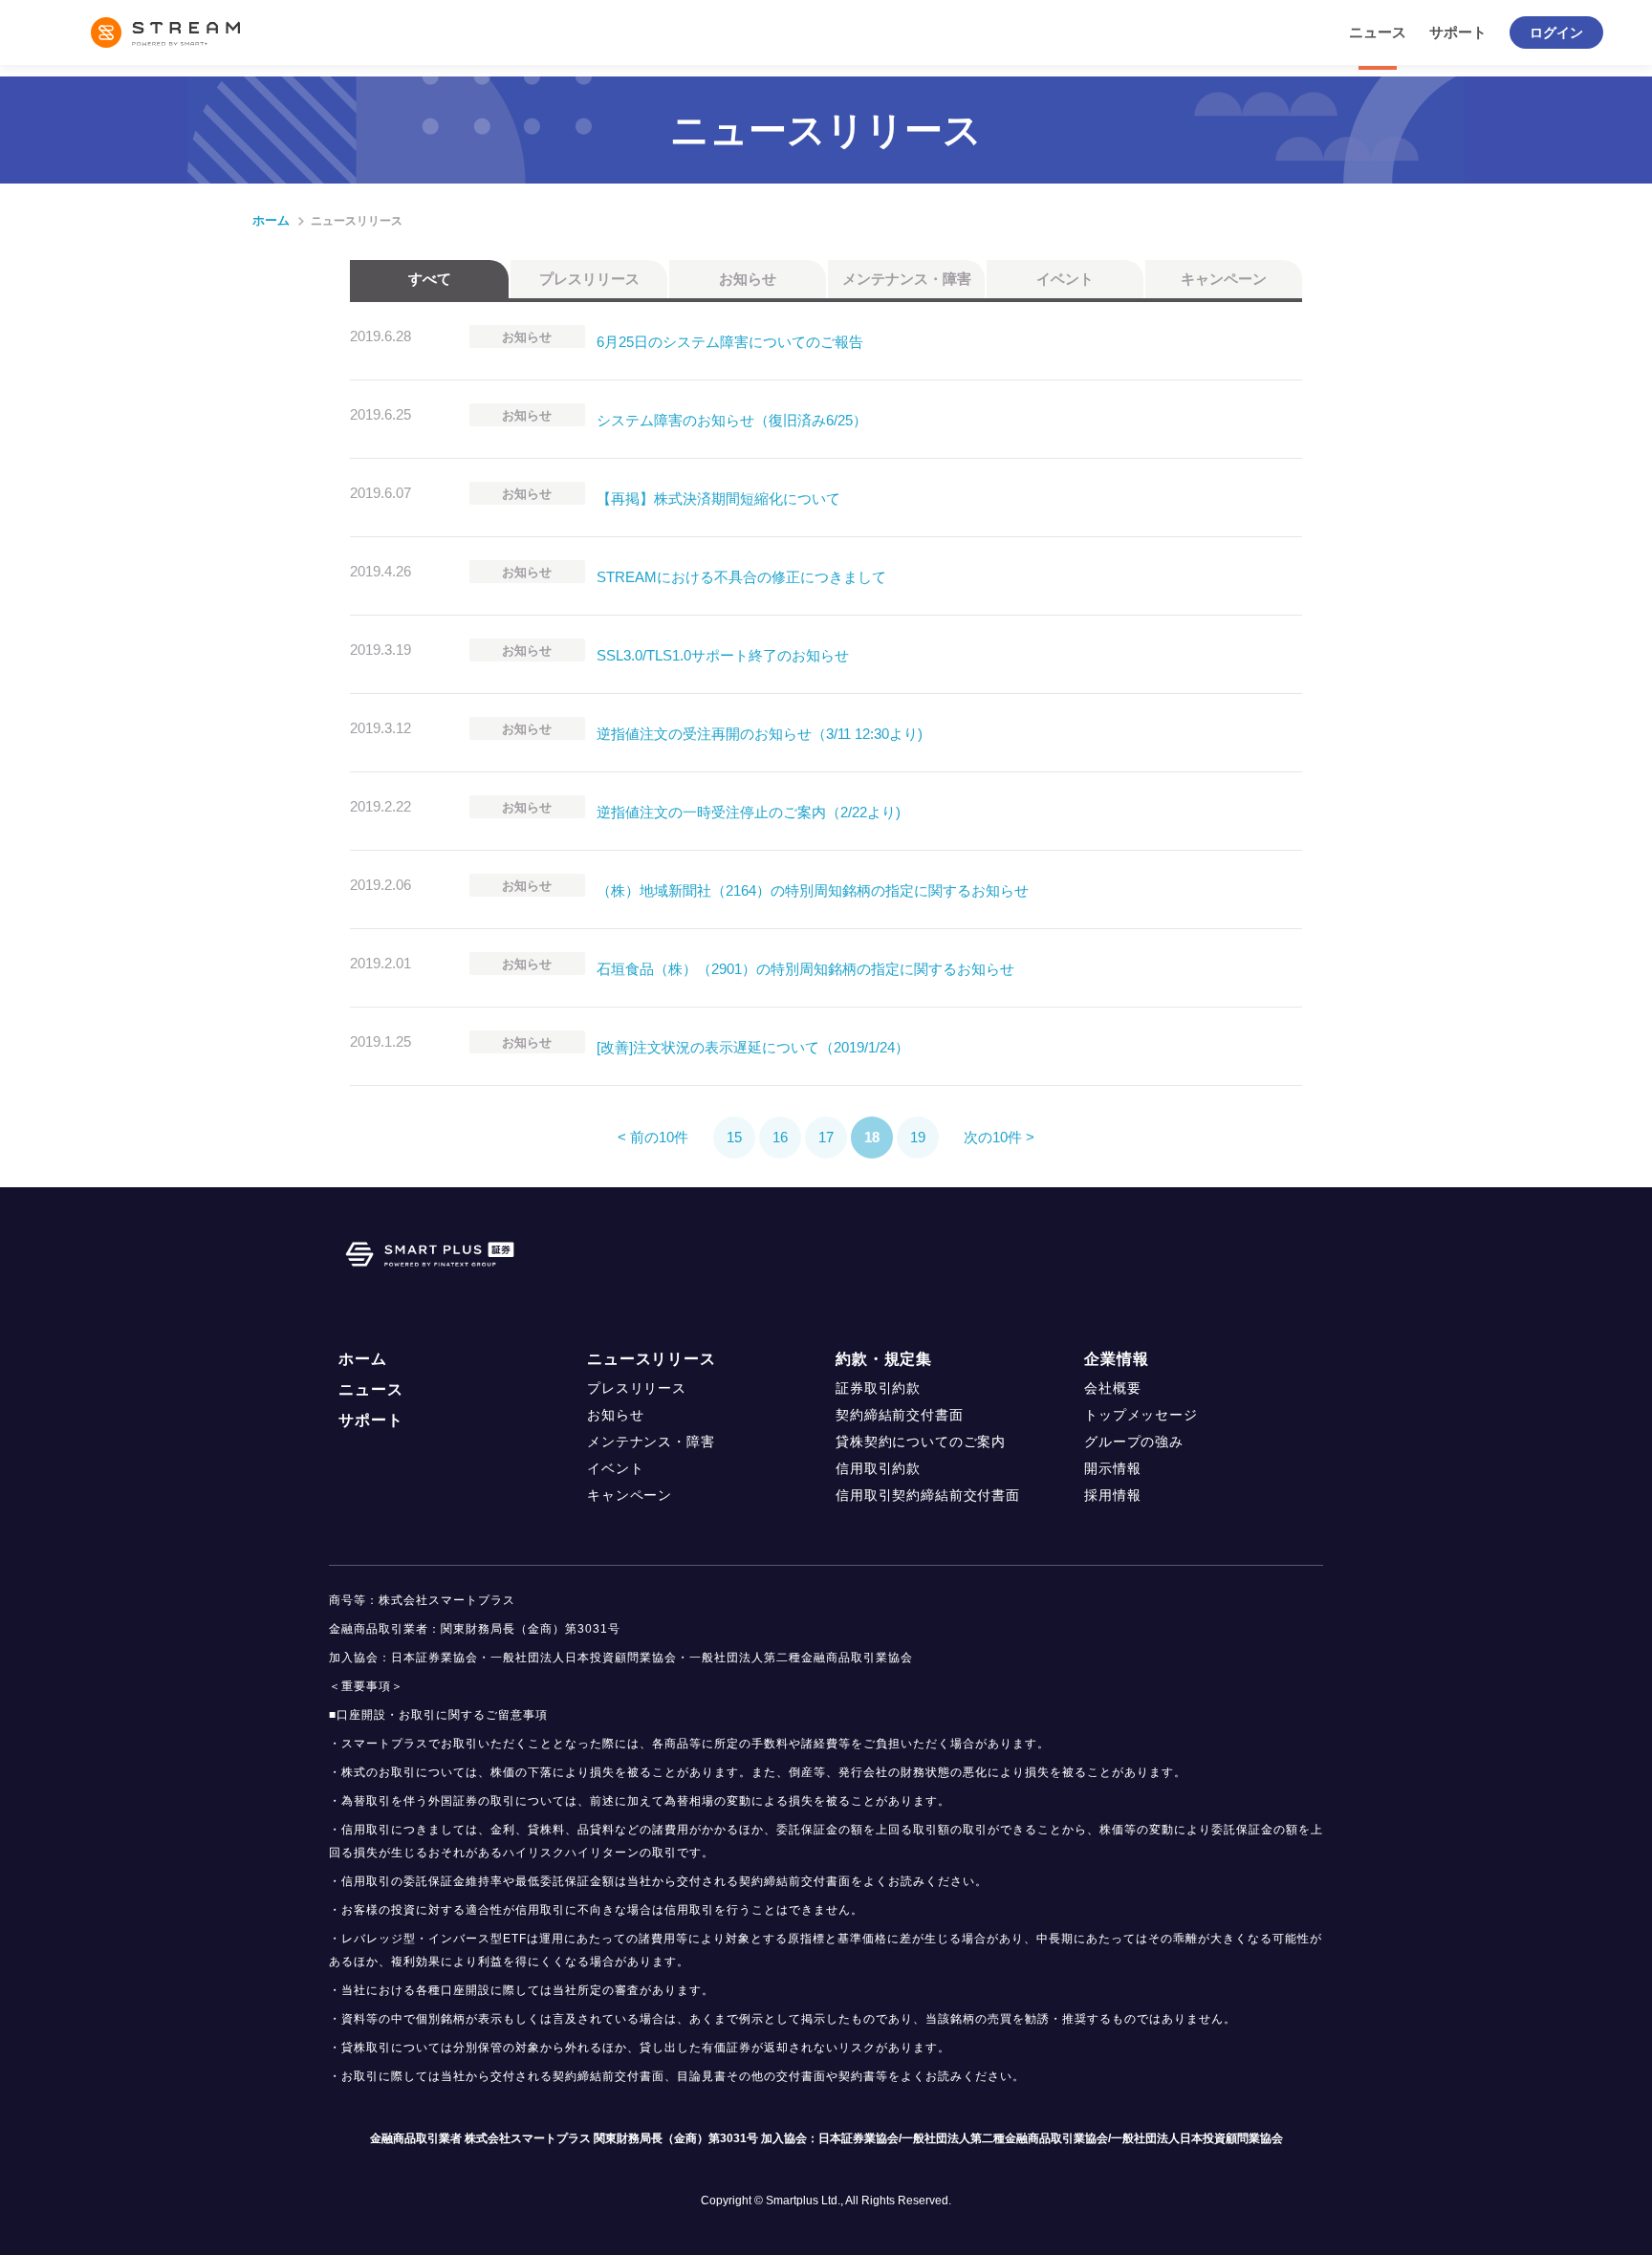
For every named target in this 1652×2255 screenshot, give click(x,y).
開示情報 (1112, 1468)
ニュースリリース (652, 1359)
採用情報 (1112, 1495)
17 (826, 1137)
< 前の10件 (653, 1137)
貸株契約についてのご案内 (921, 1442)
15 (734, 1137)
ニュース (1378, 32)
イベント (1065, 279)
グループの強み (1134, 1442)
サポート (1458, 32)
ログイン (1556, 33)
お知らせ (748, 279)
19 (918, 1137)
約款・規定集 (884, 1359)
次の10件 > (999, 1137)
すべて (430, 279)
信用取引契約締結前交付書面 (928, 1495)
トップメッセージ (1141, 1415)
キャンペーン (1224, 279)
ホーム (271, 220)
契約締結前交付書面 (900, 1415)
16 (780, 1137)
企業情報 (1116, 1359)
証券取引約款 (878, 1388)
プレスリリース (589, 279)
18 (872, 1137)
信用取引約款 (878, 1468)
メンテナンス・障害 (907, 279)
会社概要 (1112, 1388)
